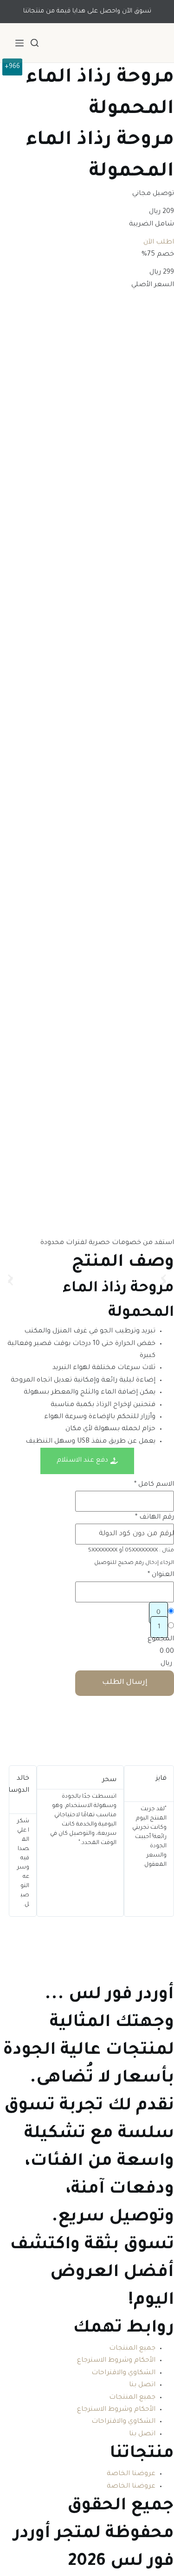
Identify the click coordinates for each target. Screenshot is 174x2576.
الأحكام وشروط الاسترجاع (116, 2361)
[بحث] (35, 43)
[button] (10, 1279)
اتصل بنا (142, 2385)
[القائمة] (19, 43)
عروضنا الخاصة (131, 2474)
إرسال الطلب (125, 1683)
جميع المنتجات (132, 2349)
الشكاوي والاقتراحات (123, 2373)
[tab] (87, 1461)
